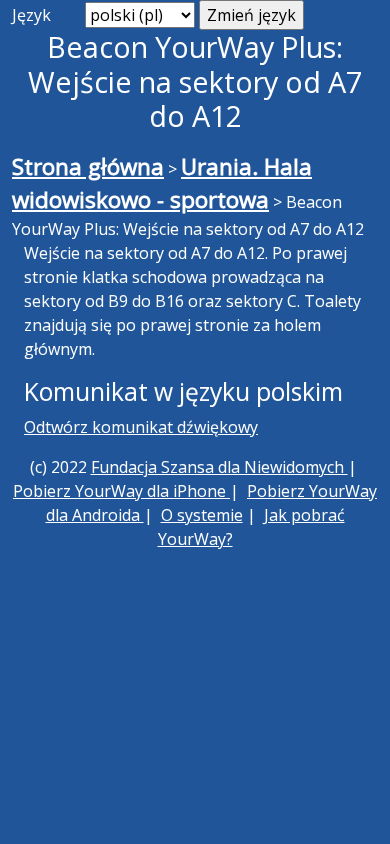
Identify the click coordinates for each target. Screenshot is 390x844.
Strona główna (88, 166)
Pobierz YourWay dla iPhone (121, 491)
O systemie (202, 515)
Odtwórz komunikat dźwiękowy (141, 427)
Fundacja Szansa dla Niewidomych (219, 467)
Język (31, 15)
